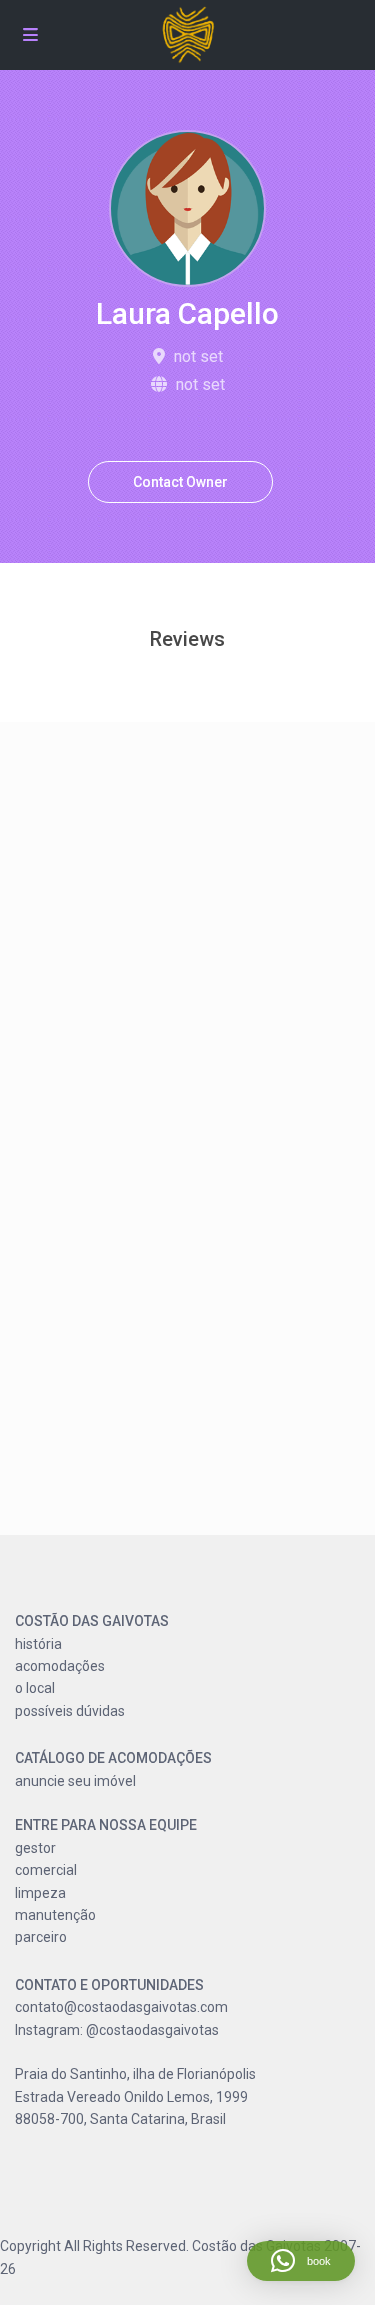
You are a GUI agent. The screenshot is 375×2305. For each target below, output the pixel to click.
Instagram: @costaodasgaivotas (117, 2030)
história (38, 1644)
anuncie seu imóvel (75, 1781)
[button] (301, 2261)
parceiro (41, 1937)
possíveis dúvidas (70, 1711)
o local (35, 1688)
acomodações (60, 1666)
